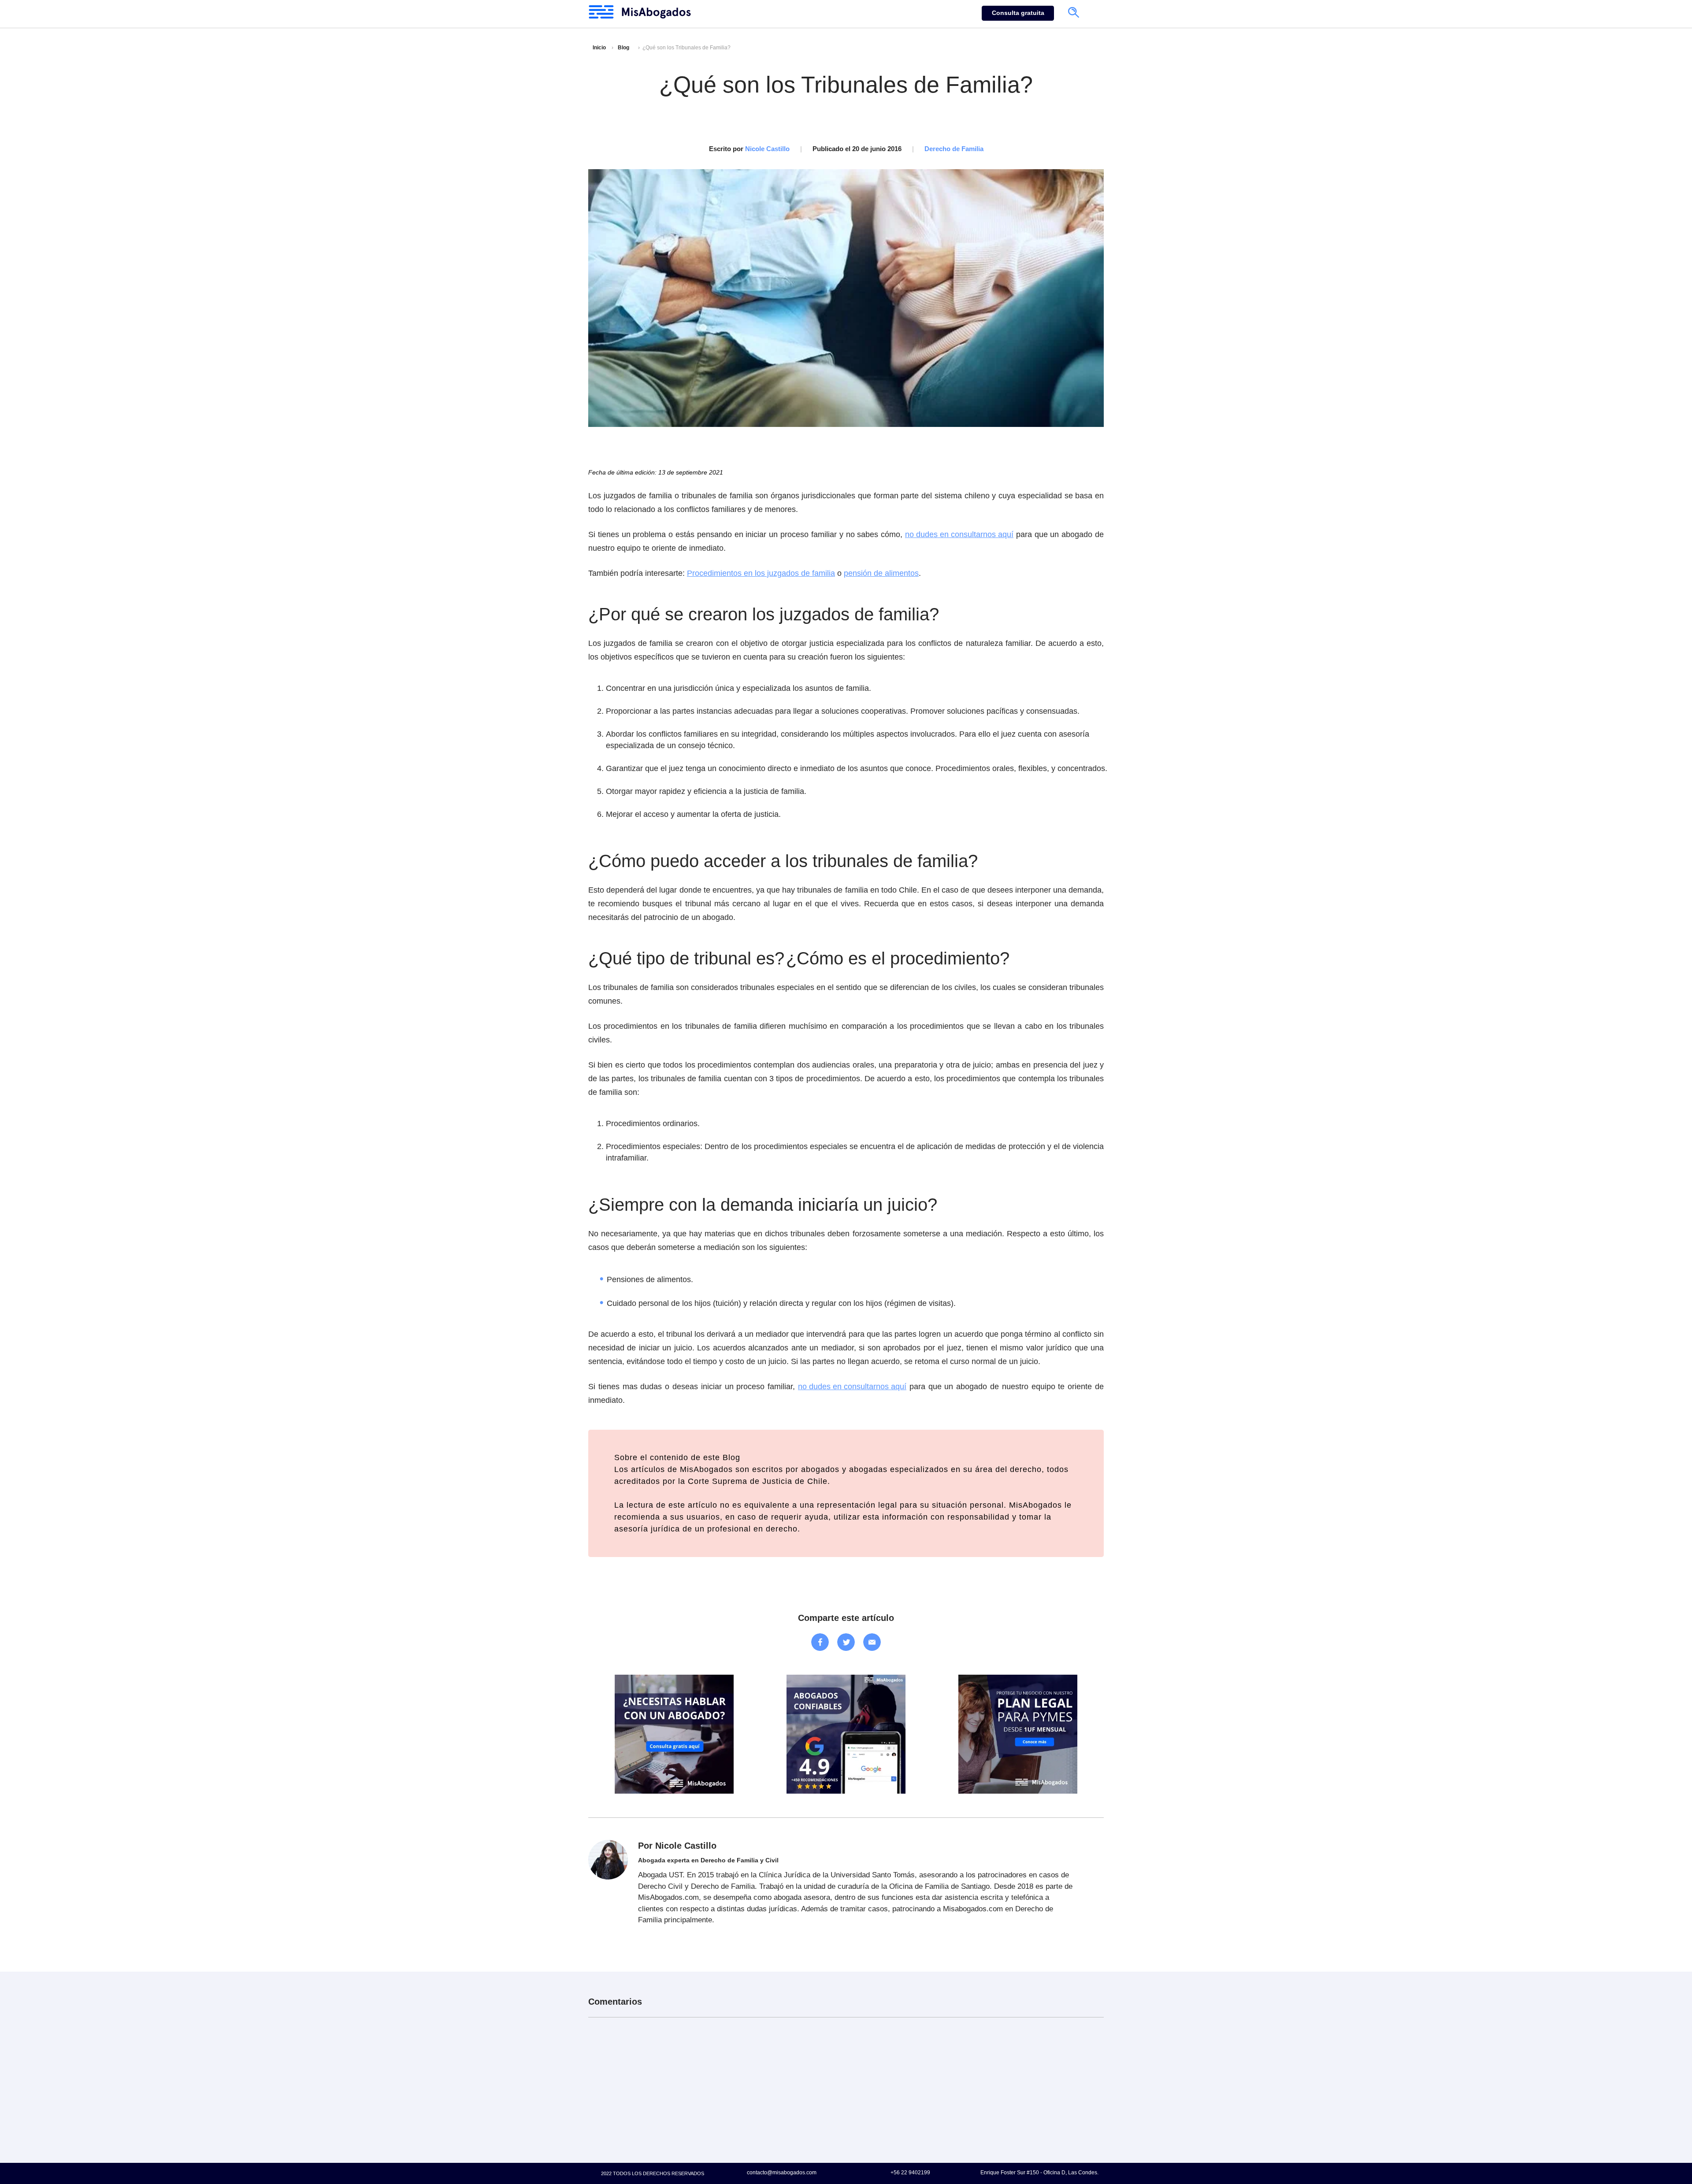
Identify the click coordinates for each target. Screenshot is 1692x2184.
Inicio (599, 48)
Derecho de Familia (954, 149)
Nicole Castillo (767, 149)
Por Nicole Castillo (677, 1846)
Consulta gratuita (1018, 13)
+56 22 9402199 (910, 2172)
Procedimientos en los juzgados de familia (761, 573)
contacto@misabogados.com (782, 2172)
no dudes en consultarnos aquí (959, 534)
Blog (623, 48)
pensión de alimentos (881, 573)
